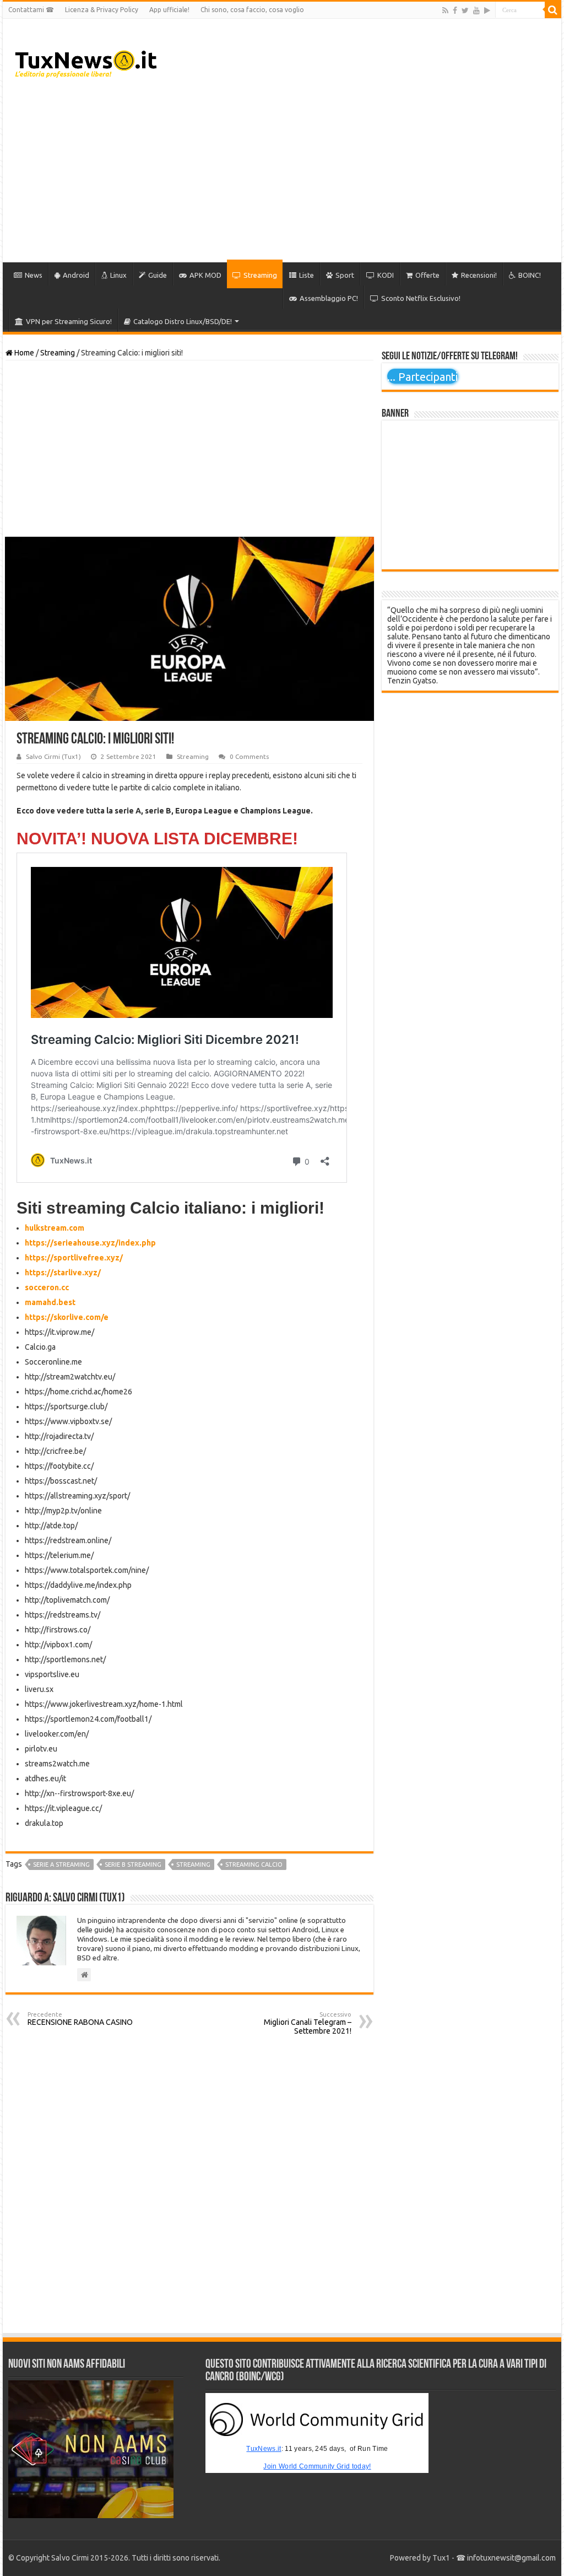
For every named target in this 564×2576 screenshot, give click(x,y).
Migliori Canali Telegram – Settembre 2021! (308, 2023)
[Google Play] (487, 10)
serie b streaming (133, 1864)
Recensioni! (479, 275)
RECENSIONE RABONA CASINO (80, 2019)
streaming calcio (254, 1864)
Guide (158, 275)
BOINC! (530, 275)
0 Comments (249, 756)
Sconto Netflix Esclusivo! (421, 298)
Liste (307, 275)
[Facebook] (455, 10)
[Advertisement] (352, 174)
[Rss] (445, 10)
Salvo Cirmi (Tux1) (53, 756)
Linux (118, 275)
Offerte (427, 275)
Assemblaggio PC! (329, 298)
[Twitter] (465, 10)
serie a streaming (61, 1864)
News (34, 275)
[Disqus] (189, 2184)
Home (23, 353)
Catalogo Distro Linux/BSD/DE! (183, 321)
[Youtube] (476, 10)
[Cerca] (553, 10)
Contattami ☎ (31, 10)
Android (76, 275)
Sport (345, 275)
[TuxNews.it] (87, 61)
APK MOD (205, 275)
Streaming (260, 275)
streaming (193, 1864)
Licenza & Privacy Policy (102, 10)
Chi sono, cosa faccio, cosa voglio (252, 10)
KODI (386, 275)
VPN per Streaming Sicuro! (69, 321)
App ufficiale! (169, 10)
